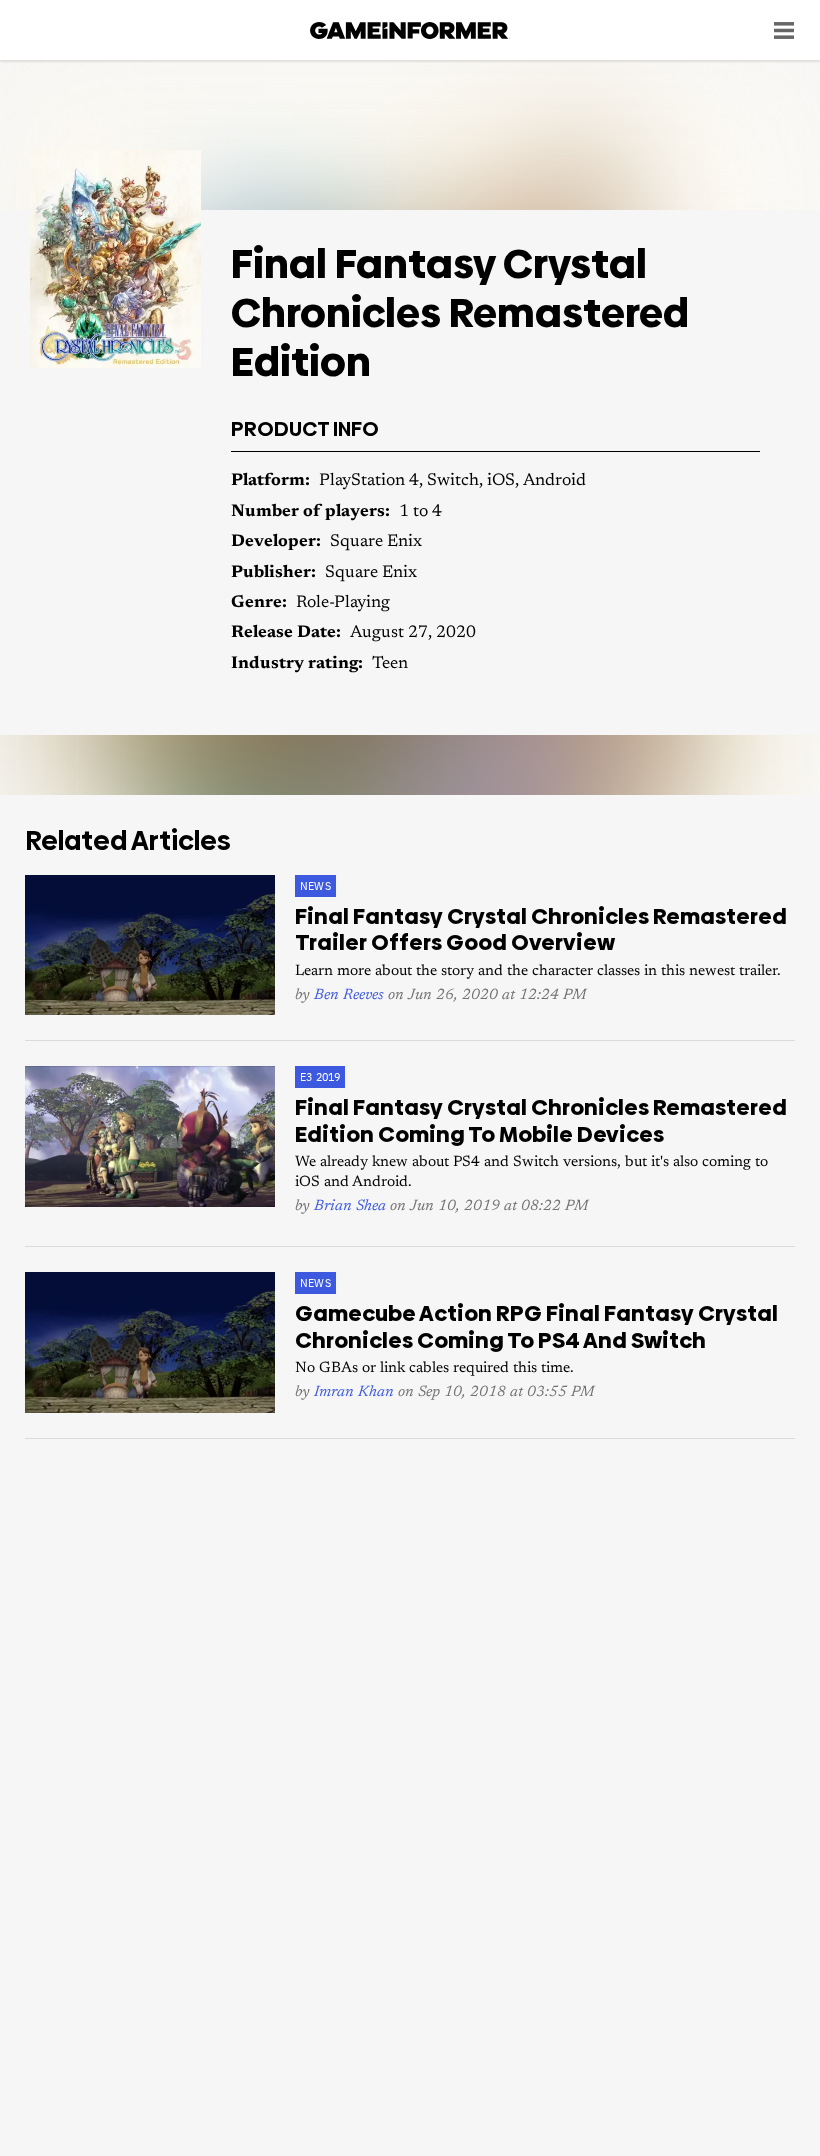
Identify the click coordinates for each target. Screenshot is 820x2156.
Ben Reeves (349, 995)
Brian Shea (350, 1206)
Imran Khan (354, 1392)
